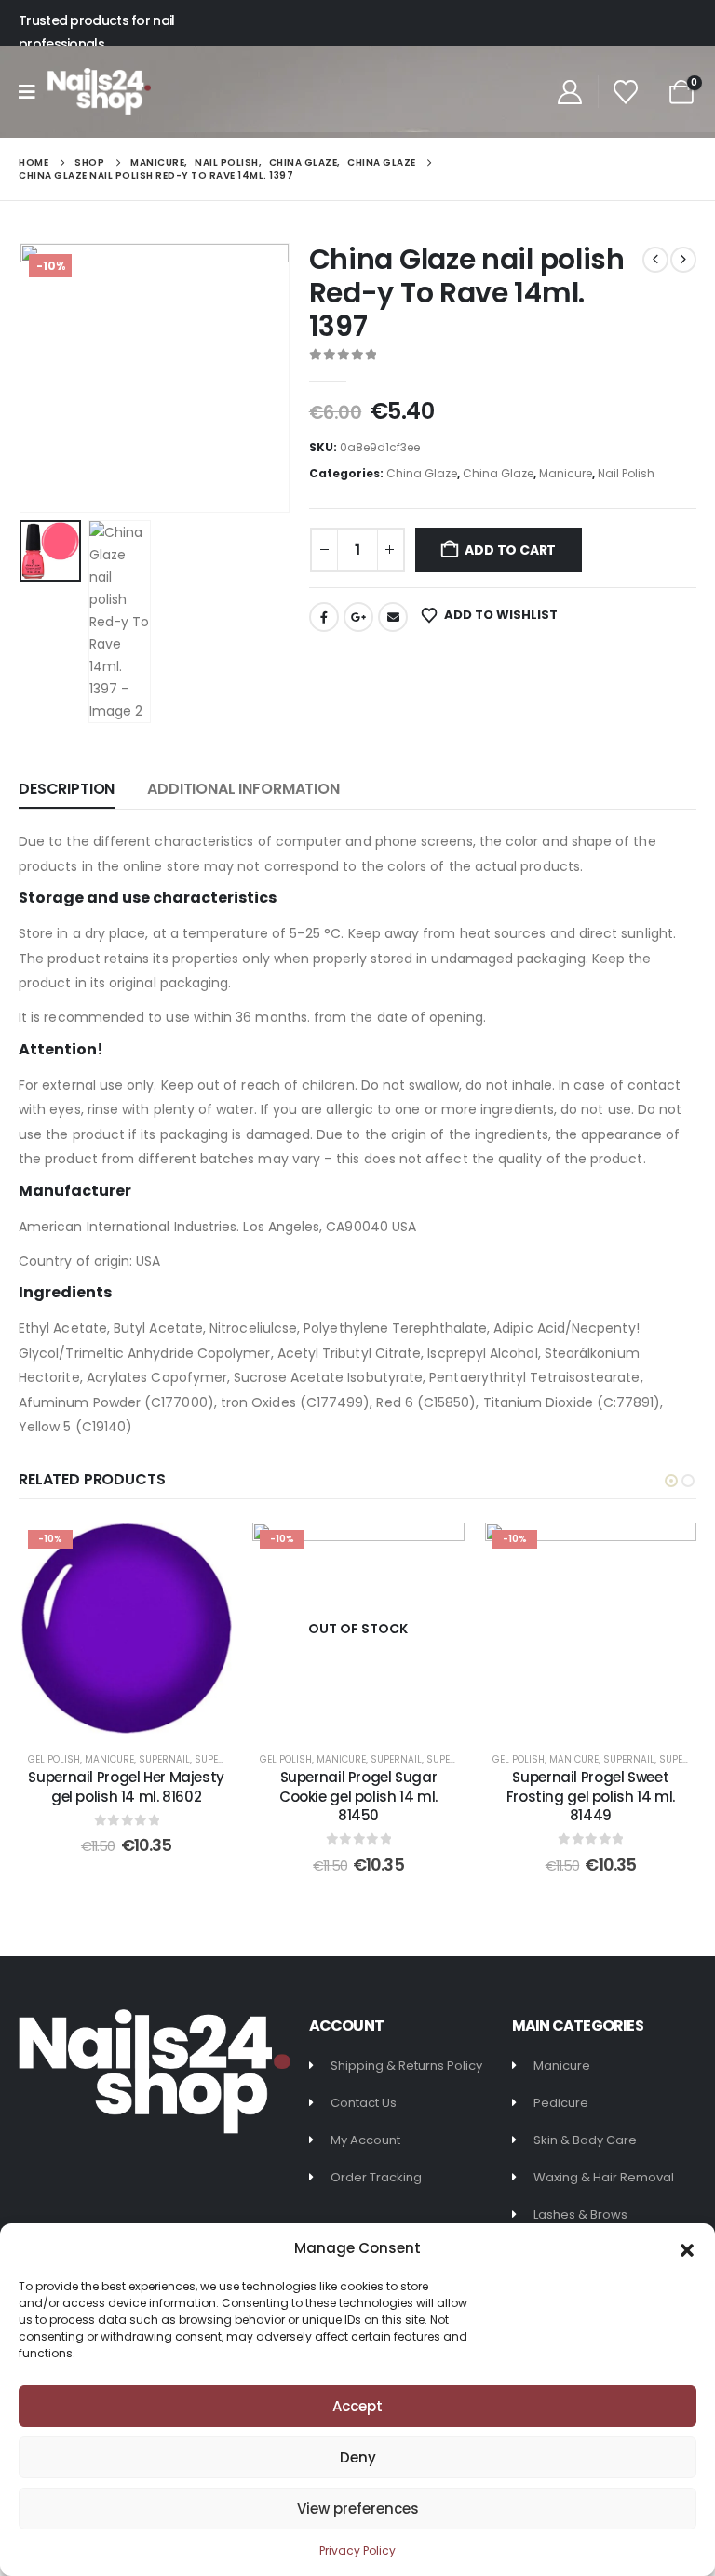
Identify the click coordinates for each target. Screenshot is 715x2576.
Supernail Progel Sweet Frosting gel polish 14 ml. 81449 (591, 1796)
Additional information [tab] (243, 789)
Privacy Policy (357, 2550)
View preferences (358, 2509)
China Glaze (422, 473)
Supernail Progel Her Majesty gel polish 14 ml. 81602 (126, 1786)
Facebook (324, 617)
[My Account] (569, 92)
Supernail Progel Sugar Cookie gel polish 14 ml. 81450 (358, 1796)
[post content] (126, 1628)
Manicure (566, 473)
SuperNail (164, 1759)
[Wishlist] (626, 92)
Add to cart (510, 550)
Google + (358, 617)
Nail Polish (626, 473)
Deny (358, 2457)
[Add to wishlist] (204, 1550)
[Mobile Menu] (33, 92)
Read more (371, 1715)
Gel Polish (54, 1759)
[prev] (655, 260)
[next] (683, 260)
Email (393, 617)
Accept (357, 2406)
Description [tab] (67, 789)
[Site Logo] (99, 92)
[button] (687, 2248)
